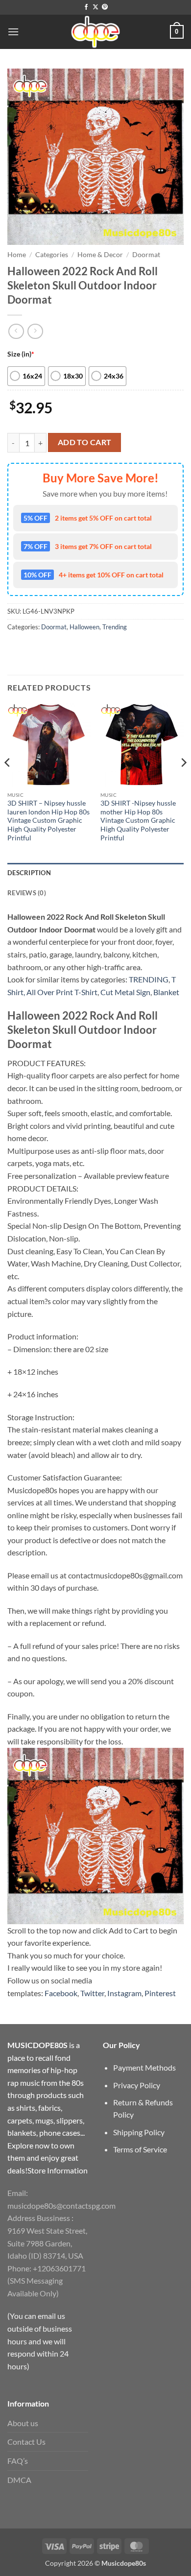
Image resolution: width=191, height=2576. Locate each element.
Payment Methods (144, 2067)
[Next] (183, 782)
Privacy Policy (137, 2085)
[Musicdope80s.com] (95, 32)
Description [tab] (29, 873)
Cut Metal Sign (125, 992)
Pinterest (160, 1993)
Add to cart (85, 442)
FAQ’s (18, 2461)
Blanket (166, 992)
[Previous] (8, 782)
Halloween (84, 627)
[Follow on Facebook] (86, 7)
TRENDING (149, 979)
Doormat (146, 255)
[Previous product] (35, 331)
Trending (115, 627)
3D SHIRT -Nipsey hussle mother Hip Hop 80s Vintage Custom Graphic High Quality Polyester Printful (138, 821)
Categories (52, 255)
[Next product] (16, 331)
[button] (13, 32)
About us (23, 2423)
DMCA (19, 2480)
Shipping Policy (139, 2132)
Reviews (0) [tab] (27, 893)
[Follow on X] (95, 7)
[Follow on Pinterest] (105, 7)
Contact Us (26, 2442)
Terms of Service (140, 2149)
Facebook (61, 1993)
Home (17, 255)
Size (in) (21, 354)
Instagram (124, 1993)
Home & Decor (100, 255)
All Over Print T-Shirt (62, 992)
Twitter (92, 1993)
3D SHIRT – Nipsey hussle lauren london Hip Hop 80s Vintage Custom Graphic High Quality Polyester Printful (48, 821)
